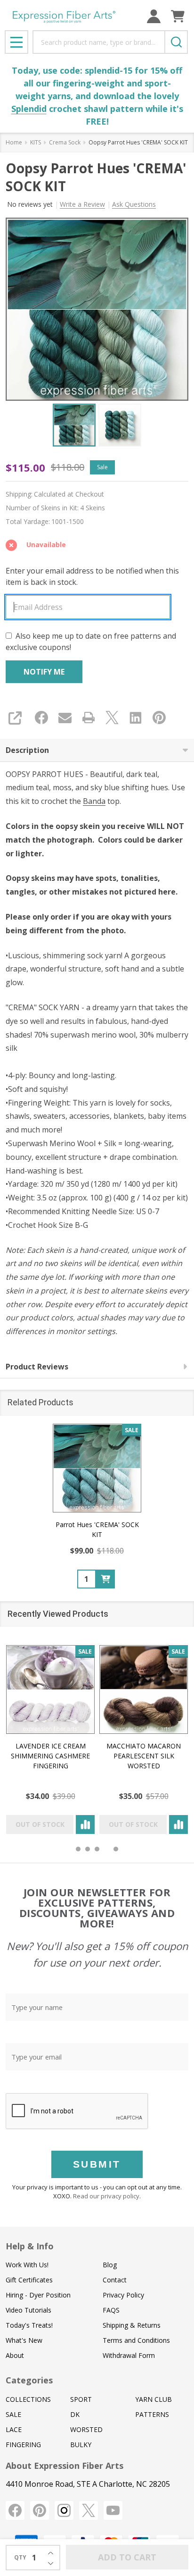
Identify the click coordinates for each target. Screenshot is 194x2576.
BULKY (81, 2445)
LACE (14, 2429)
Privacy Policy (123, 2295)
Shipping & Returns (132, 2325)
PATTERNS (152, 2414)
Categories (29, 2380)
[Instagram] (64, 2510)
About (15, 2355)
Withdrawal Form (129, 2355)
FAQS (111, 2310)
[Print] (89, 718)
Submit (97, 2164)
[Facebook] (41, 718)
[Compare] (85, 1824)
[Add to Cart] (105, 1579)
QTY (20, 2557)
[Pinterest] (159, 718)
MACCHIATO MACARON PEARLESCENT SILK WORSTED (144, 1756)
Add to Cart (127, 2557)
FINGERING (23, 2445)
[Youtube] (113, 2510)
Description (27, 750)
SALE (13, 2414)
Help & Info (30, 2246)
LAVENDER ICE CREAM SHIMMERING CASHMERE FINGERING (50, 1756)
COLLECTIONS (28, 2399)
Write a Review (82, 204)
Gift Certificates (29, 2280)
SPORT (81, 2399)
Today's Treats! (29, 2325)
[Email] (65, 718)
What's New (24, 2340)
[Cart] (178, 16)
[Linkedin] (136, 718)
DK (75, 2414)
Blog (110, 2265)
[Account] (154, 16)
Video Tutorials (28, 2310)
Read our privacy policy (106, 2196)
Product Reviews (37, 1367)
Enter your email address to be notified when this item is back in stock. (92, 576)
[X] (112, 718)
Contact (115, 2280)
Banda (94, 801)
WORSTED (86, 2429)
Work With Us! (27, 2265)
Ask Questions (134, 204)
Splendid (29, 109)
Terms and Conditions (136, 2340)
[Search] (176, 42)
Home (14, 142)
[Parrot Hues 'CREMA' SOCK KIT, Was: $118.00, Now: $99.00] (97, 1468)
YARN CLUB (154, 2399)
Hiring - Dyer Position (38, 2295)
